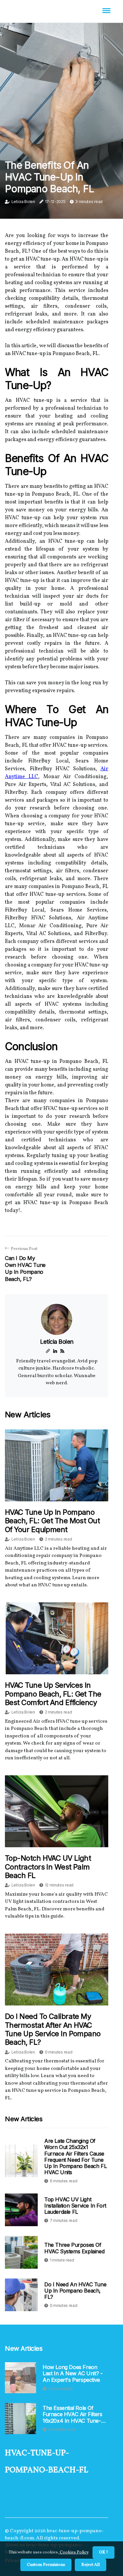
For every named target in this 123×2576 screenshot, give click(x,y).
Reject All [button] (91, 2565)
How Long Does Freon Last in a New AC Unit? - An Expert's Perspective (72, 2373)
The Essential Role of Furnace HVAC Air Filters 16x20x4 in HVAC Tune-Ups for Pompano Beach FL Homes (73, 2414)
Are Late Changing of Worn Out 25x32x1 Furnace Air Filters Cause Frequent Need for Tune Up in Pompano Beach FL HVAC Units (75, 2157)
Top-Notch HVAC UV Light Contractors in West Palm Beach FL (48, 1867)
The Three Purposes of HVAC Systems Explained (74, 2248)
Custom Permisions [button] (46, 2565)
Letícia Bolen (23, 202)
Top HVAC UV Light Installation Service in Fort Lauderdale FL (75, 2206)
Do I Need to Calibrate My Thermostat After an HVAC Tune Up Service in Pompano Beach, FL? (53, 2029)
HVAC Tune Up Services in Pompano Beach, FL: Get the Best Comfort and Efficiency (53, 1694)
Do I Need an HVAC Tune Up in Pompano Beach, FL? (75, 2291)
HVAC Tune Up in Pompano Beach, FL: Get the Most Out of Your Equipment (52, 1521)
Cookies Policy (73, 2552)
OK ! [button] (103, 2552)
